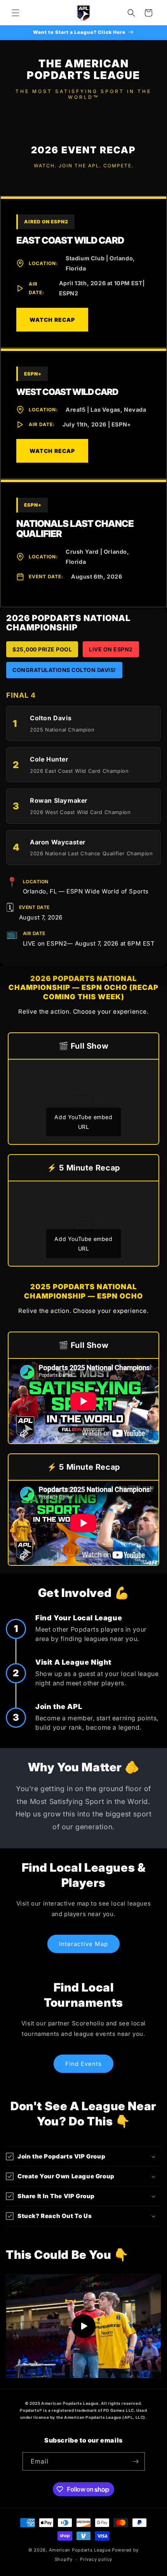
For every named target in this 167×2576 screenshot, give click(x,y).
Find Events (83, 2064)
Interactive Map (83, 1944)
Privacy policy (96, 2559)
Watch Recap (52, 320)
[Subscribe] (136, 2461)
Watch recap (52, 451)
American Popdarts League (80, 2550)
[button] (16, 13)
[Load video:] (83, 2326)
